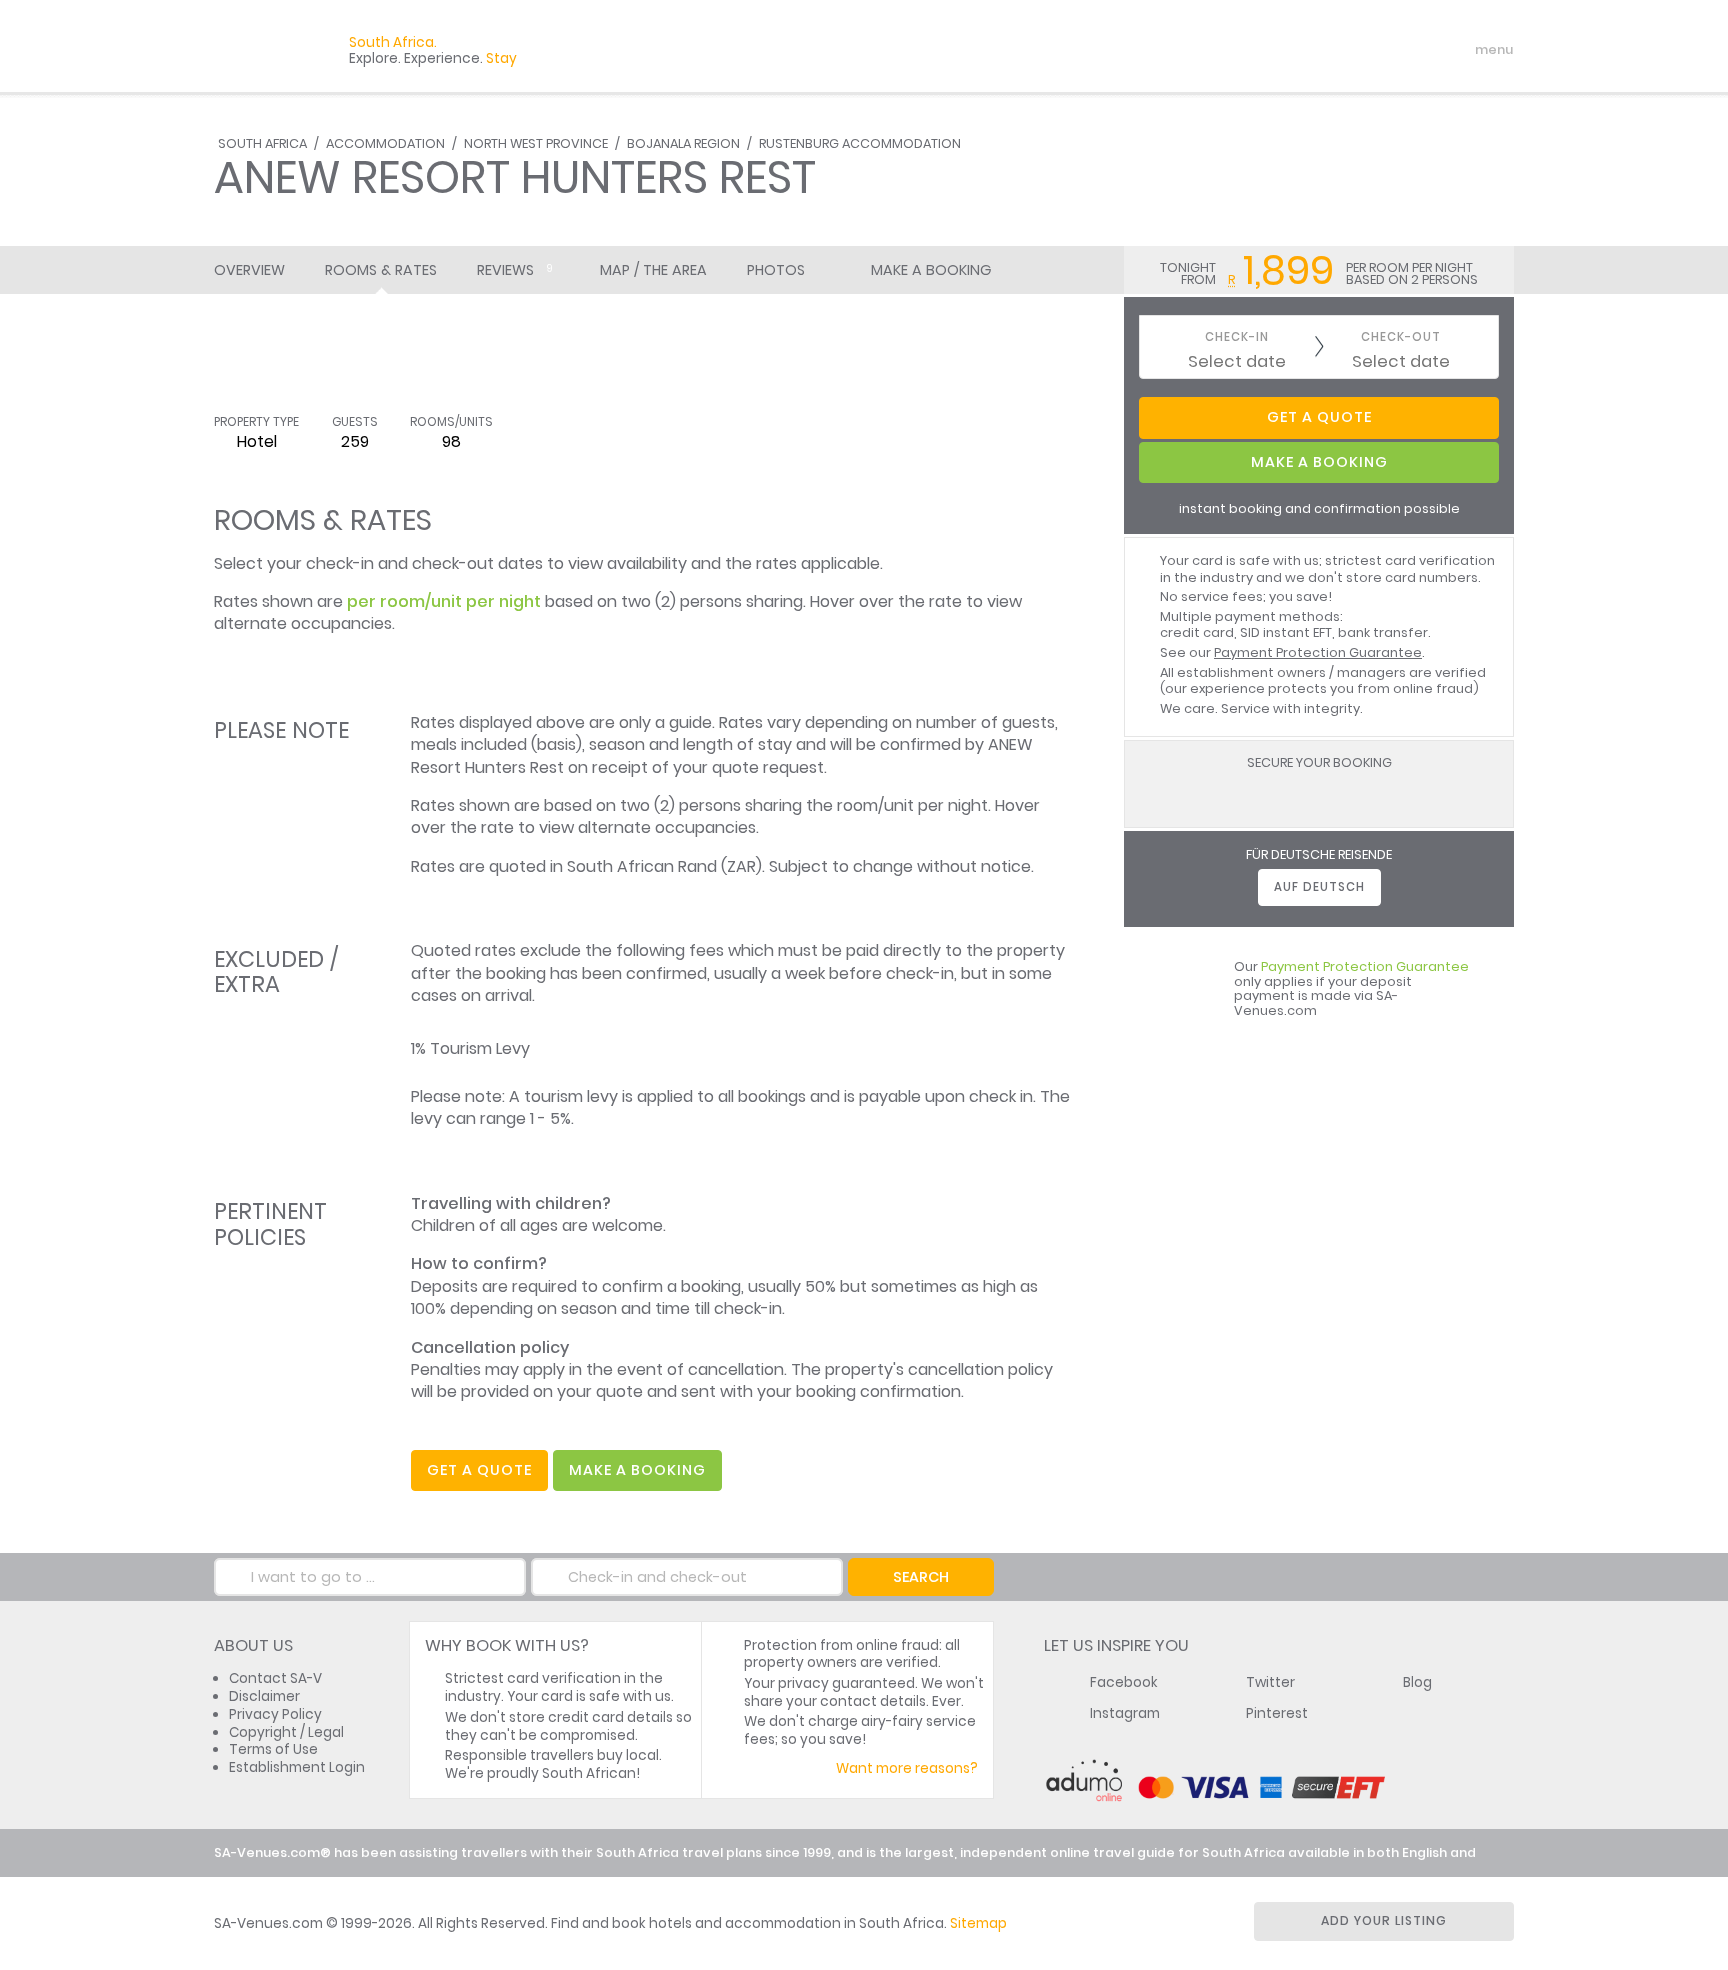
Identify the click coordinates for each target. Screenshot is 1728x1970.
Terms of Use (273, 1749)
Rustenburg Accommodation (860, 143)
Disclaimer (264, 1696)
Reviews (515, 270)
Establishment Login (297, 1767)
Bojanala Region (683, 143)
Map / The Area (653, 270)
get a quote (479, 1470)
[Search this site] (1340, 50)
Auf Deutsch (1319, 887)
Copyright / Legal (286, 1732)
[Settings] (1410, 50)
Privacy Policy (275, 1714)
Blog (1417, 1682)
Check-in (1237, 337)
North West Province (536, 143)
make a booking (637, 1470)
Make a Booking (931, 270)
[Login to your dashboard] (1375, 50)
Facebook (1124, 1682)
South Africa (262, 143)
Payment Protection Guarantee (1318, 652)
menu (1457, 50)
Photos (776, 270)
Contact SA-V (275, 1678)
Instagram (1125, 1713)
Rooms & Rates (381, 270)
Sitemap (978, 1923)
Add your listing (1384, 1920)
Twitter (1270, 1682)
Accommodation (385, 143)
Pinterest (1277, 1713)
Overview (249, 270)
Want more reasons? (907, 1768)
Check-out (1401, 337)
